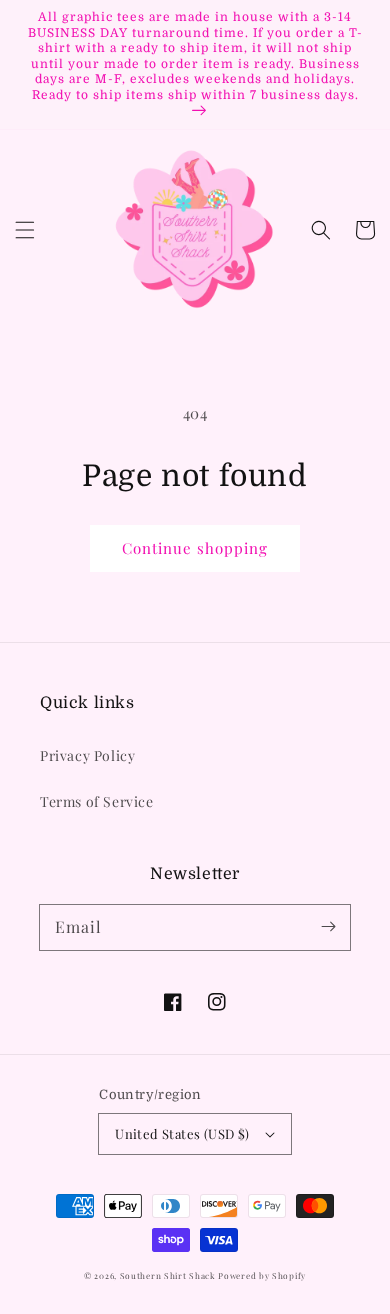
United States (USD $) (182, 1133)
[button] (25, 230)
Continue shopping (195, 548)
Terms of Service (97, 801)
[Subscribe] (328, 927)
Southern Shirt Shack (168, 1275)
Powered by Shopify (262, 1275)
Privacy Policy (87, 755)
